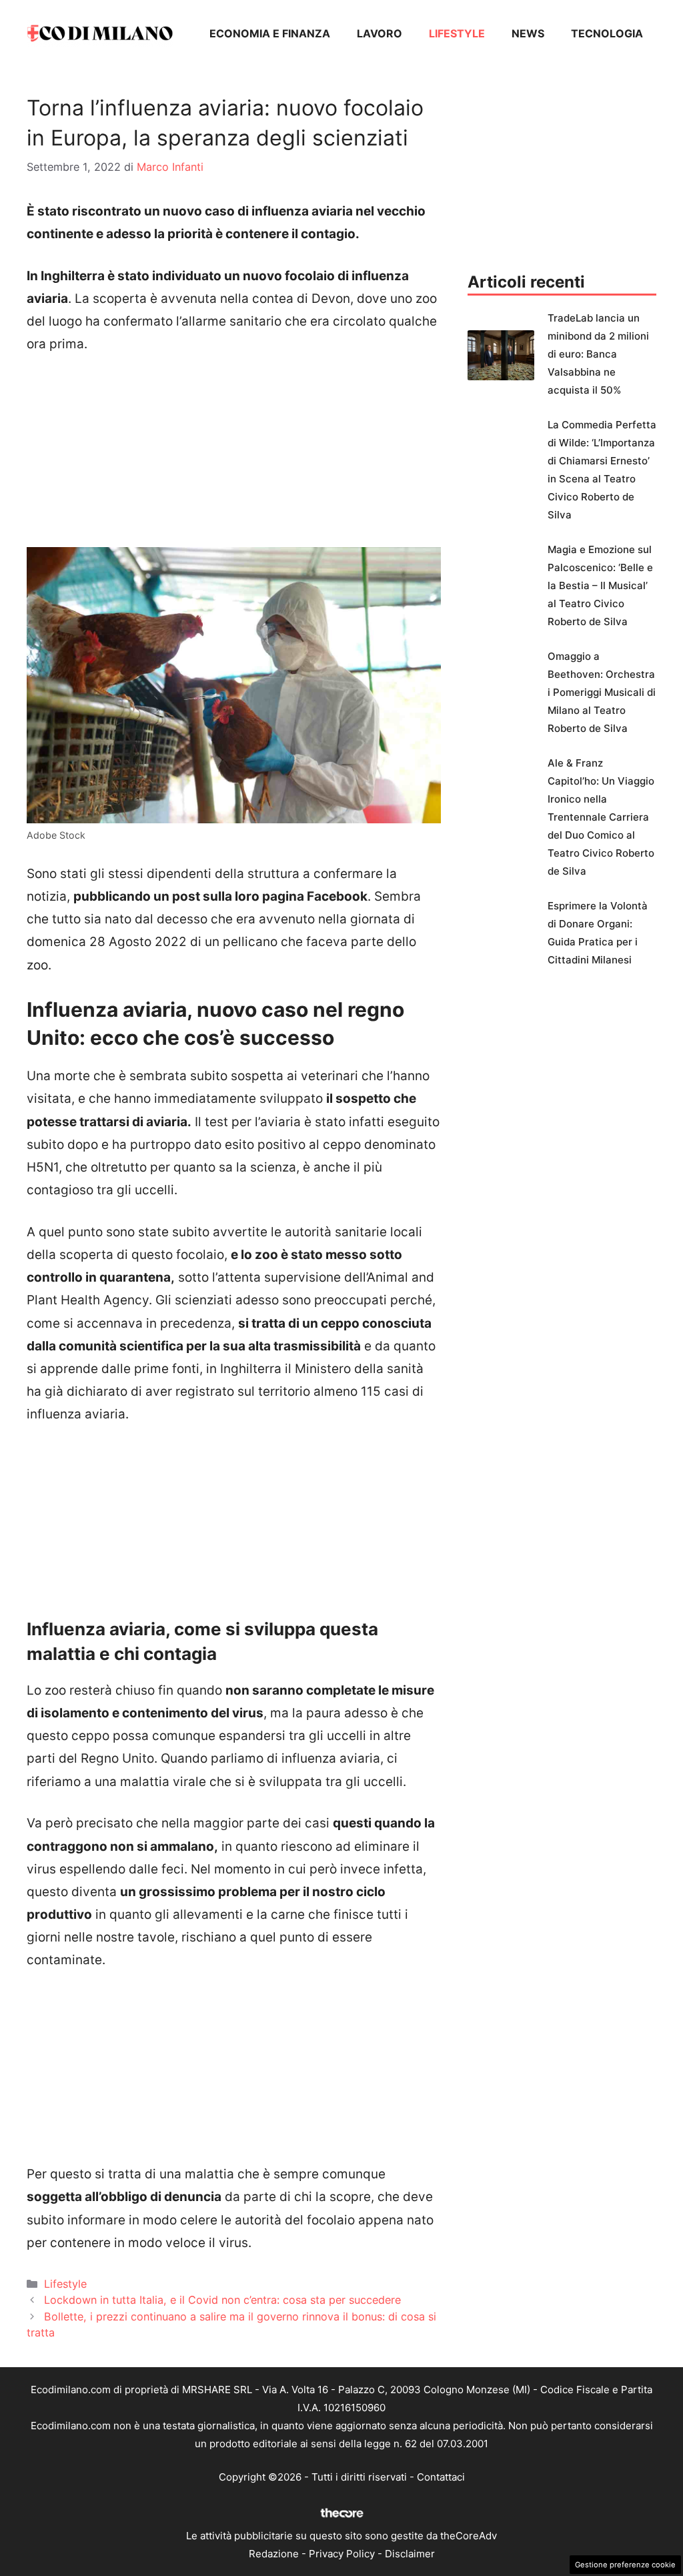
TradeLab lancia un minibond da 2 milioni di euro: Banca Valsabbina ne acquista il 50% (598, 354)
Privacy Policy (342, 2554)
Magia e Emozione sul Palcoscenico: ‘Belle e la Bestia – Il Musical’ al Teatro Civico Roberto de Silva (600, 585)
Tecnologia (607, 33)
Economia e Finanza (270, 33)
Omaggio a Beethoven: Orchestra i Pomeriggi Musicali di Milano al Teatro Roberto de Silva (602, 692)
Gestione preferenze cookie (625, 2565)
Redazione (274, 2554)
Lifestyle (457, 33)
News (528, 33)
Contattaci (441, 2477)
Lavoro (380, 33)
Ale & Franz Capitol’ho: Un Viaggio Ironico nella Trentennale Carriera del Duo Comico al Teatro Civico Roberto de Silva (601, 817)
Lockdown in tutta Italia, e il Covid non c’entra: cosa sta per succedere (222, 2300)
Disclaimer (410, 2554)
